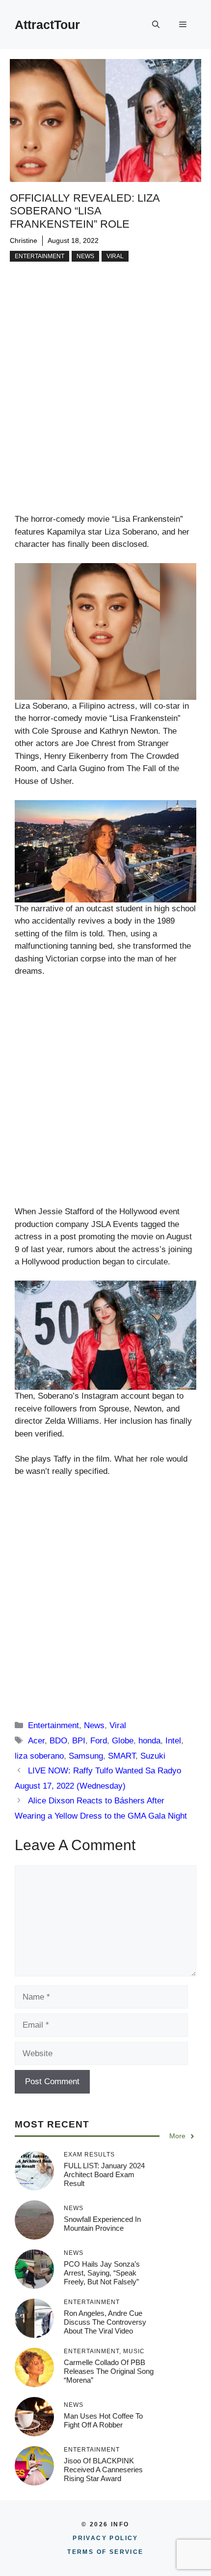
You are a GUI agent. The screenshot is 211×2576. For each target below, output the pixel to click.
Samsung (86, 1756)
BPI (79, 1741)
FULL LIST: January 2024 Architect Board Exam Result (104, 2174)
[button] (156, 25)
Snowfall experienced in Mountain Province (102, 2224)
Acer (36, 1741)
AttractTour (47, 25)
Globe (123, 1741)
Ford (99, 1741)
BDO (58, 1741)
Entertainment (40, 256)
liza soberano (39, 1756)
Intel (173, 1741)
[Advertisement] (105, 403)
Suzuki (153, 1756)
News (85, 256)
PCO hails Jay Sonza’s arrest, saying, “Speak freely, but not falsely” (102, 2273)
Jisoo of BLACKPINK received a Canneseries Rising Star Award (103, 2470)
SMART (122, 1756)
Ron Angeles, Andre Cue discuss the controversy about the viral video (105, 2322)
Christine (24, 240)
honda (149, 1741)
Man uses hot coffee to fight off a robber (103, 2420)
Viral (115, 256)
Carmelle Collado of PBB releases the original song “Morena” (109, 2371)
